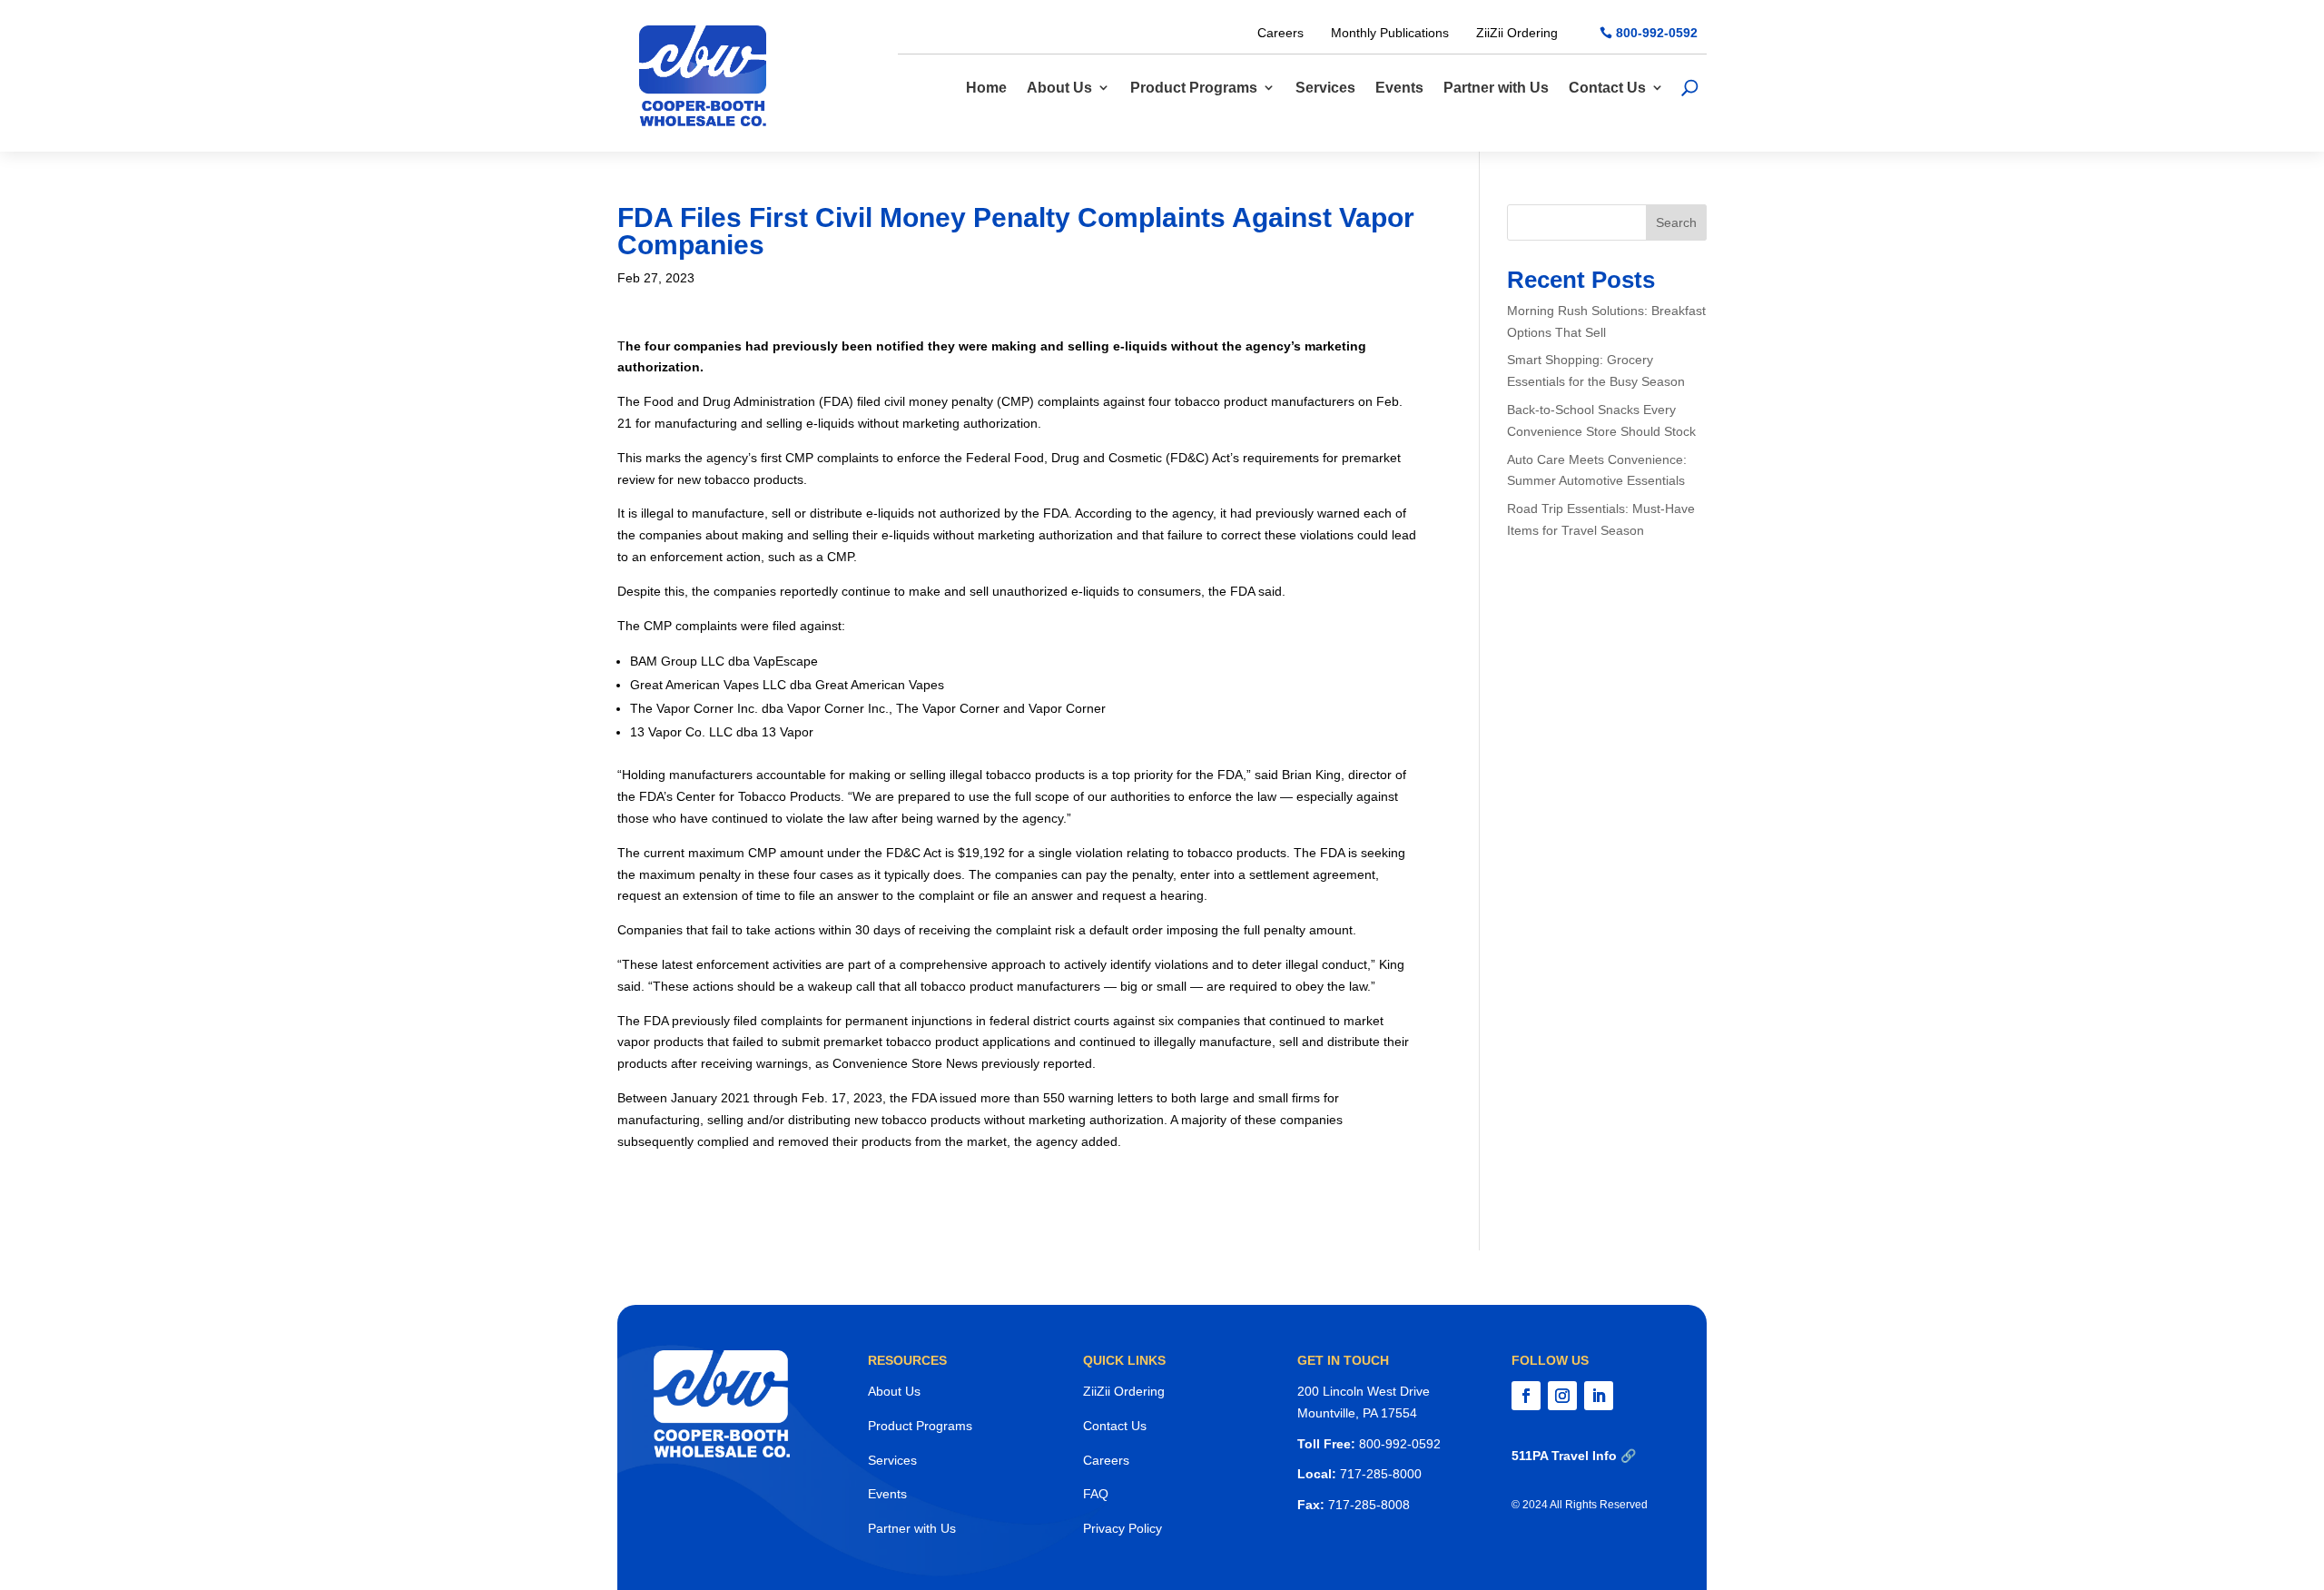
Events (1399, 88)
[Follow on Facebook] (1526, 1396)
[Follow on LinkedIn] (1599, 1396)
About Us (1059, 88)
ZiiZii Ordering (1517, 33)
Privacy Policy (1123, 1528)
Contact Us (1607, 88)
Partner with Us (1496, 88)
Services (1325, 88)
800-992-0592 (1657, 33)
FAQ (1096, 1494)
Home (986, 88)
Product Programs (1194, 88)
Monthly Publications (1390, 33)
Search (1676, 222)
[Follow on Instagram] (1562, 1396)
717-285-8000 (1381, 1474)
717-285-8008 (1369, 1505)
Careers (1280, 33)
